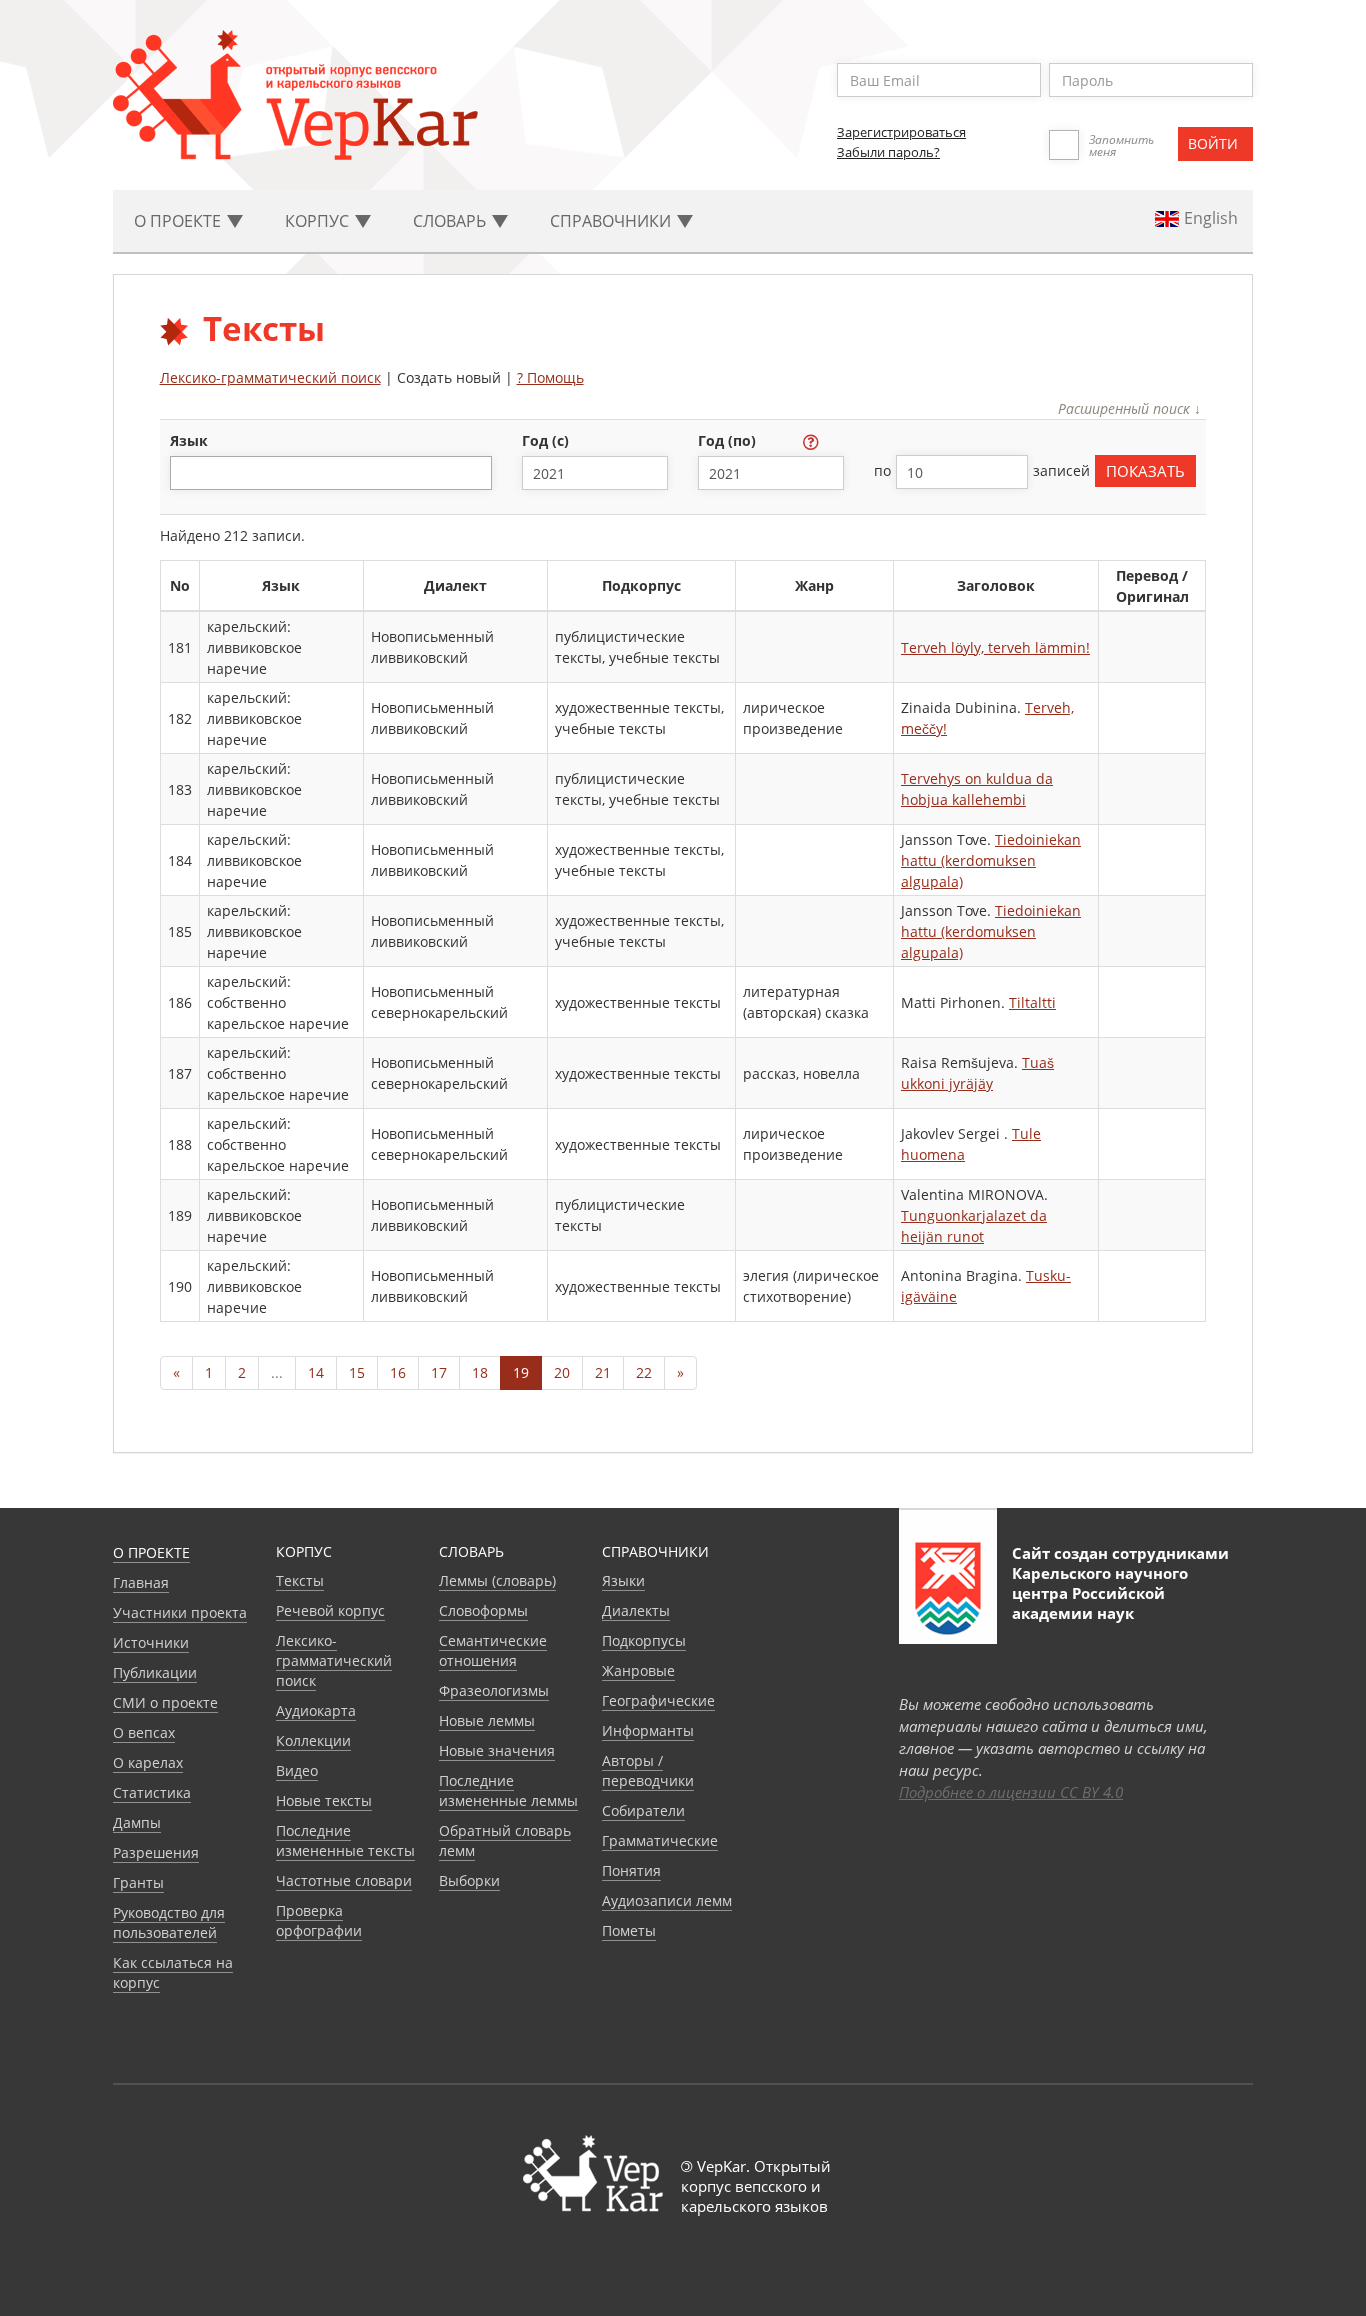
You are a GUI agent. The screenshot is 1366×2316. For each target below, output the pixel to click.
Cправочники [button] (612, 221)
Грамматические (660, 1840)
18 (480, 1372)
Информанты (648, 1730)
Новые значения (497, 1750)
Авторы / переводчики (648, 1770)
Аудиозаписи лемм (667, 1900)
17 (439, 1372)
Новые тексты (324, 1800)
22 (644, 1372)
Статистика (152, 1792)
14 (316, 1372)
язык (189, 440)
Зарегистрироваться (901, 132)
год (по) (729, 440)
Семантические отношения (493, 1650)
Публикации (155, 1672)
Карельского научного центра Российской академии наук (1100, 1593)
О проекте (151, 1552)
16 (398, 1372)
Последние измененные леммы (508, 1790)
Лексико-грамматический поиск (270, 377)
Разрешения (156, 1852)
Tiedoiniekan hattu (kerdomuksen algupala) (991, 860)
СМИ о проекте (165, 1702)
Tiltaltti (1032, 1002)
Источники (151, 1642)
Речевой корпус (330, 1610)
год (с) (547, 440)
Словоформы (483, 1610)
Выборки (469, 1880)
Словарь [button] (451, 221)
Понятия (631, 1870)
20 (562, 1372)
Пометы (629, 1930)
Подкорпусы (644, 1640)
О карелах (148, 1762)
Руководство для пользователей (169, 1922)
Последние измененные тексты (345, 1840)
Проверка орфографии (319, 1920)
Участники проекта (180, 1612)
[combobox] (331, 473)
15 (357, 1372)
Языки (623, 1580)
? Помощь (550, 377)
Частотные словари (344, 1880)
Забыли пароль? (888, 152)
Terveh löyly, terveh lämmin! (995, 647)
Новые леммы (487, 1720)
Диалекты (636, 1610)
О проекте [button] (179, 221)
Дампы (137, 1822)
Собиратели (643, 1810)
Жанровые (638, 1670)
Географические (658, 1700)
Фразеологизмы (494, 1690)
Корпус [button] (319, 221)
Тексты (300, 1580)
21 (603, 1372)
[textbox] (186, 472)
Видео (297, 1770)
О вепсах (144, 1732)
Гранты (138, 1882)
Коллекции (313, 1740)
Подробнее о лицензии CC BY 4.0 (1011, 1792)
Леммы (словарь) (497, 1580)
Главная (141, 1582)
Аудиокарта (316, 1710)
